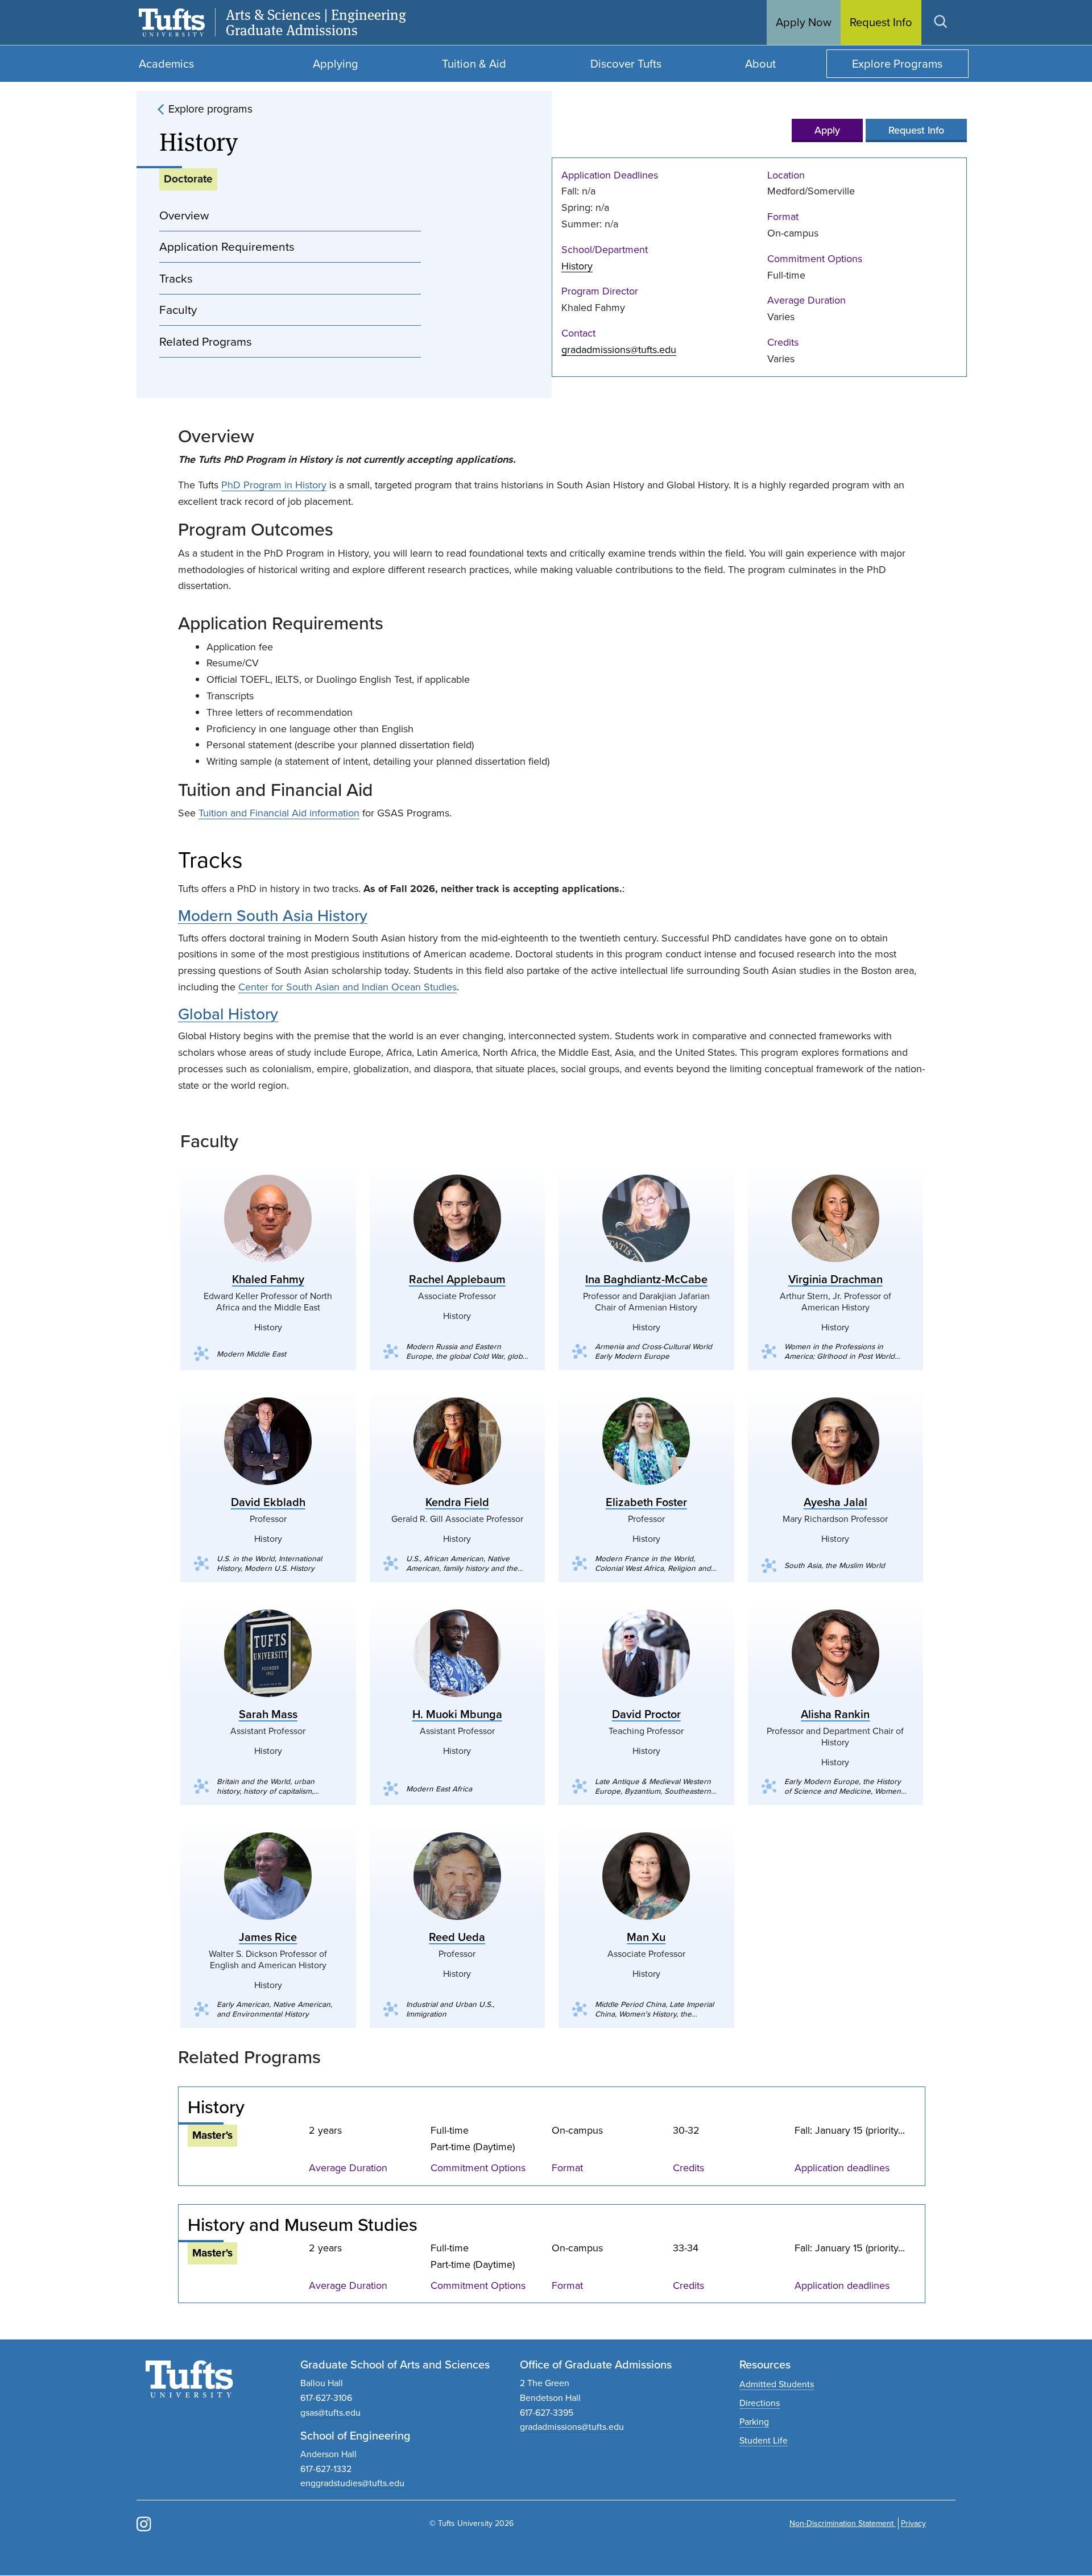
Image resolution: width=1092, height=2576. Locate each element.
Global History (228, 1014)
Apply (827, 130)
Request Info (916, 130)
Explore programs (210, 109)
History (577, 266)
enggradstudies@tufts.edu (352, 2483)
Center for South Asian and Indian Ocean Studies (348, 987)
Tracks (176, 278)
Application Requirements (227, 246)
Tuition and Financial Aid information (279, 813)
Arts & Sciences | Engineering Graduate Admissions (316, 23)
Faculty (178, 310)
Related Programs (206, 341)
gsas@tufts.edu (330, 2413)
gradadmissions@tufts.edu (619, 350)
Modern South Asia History (273, 916)
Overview (184, 215)
